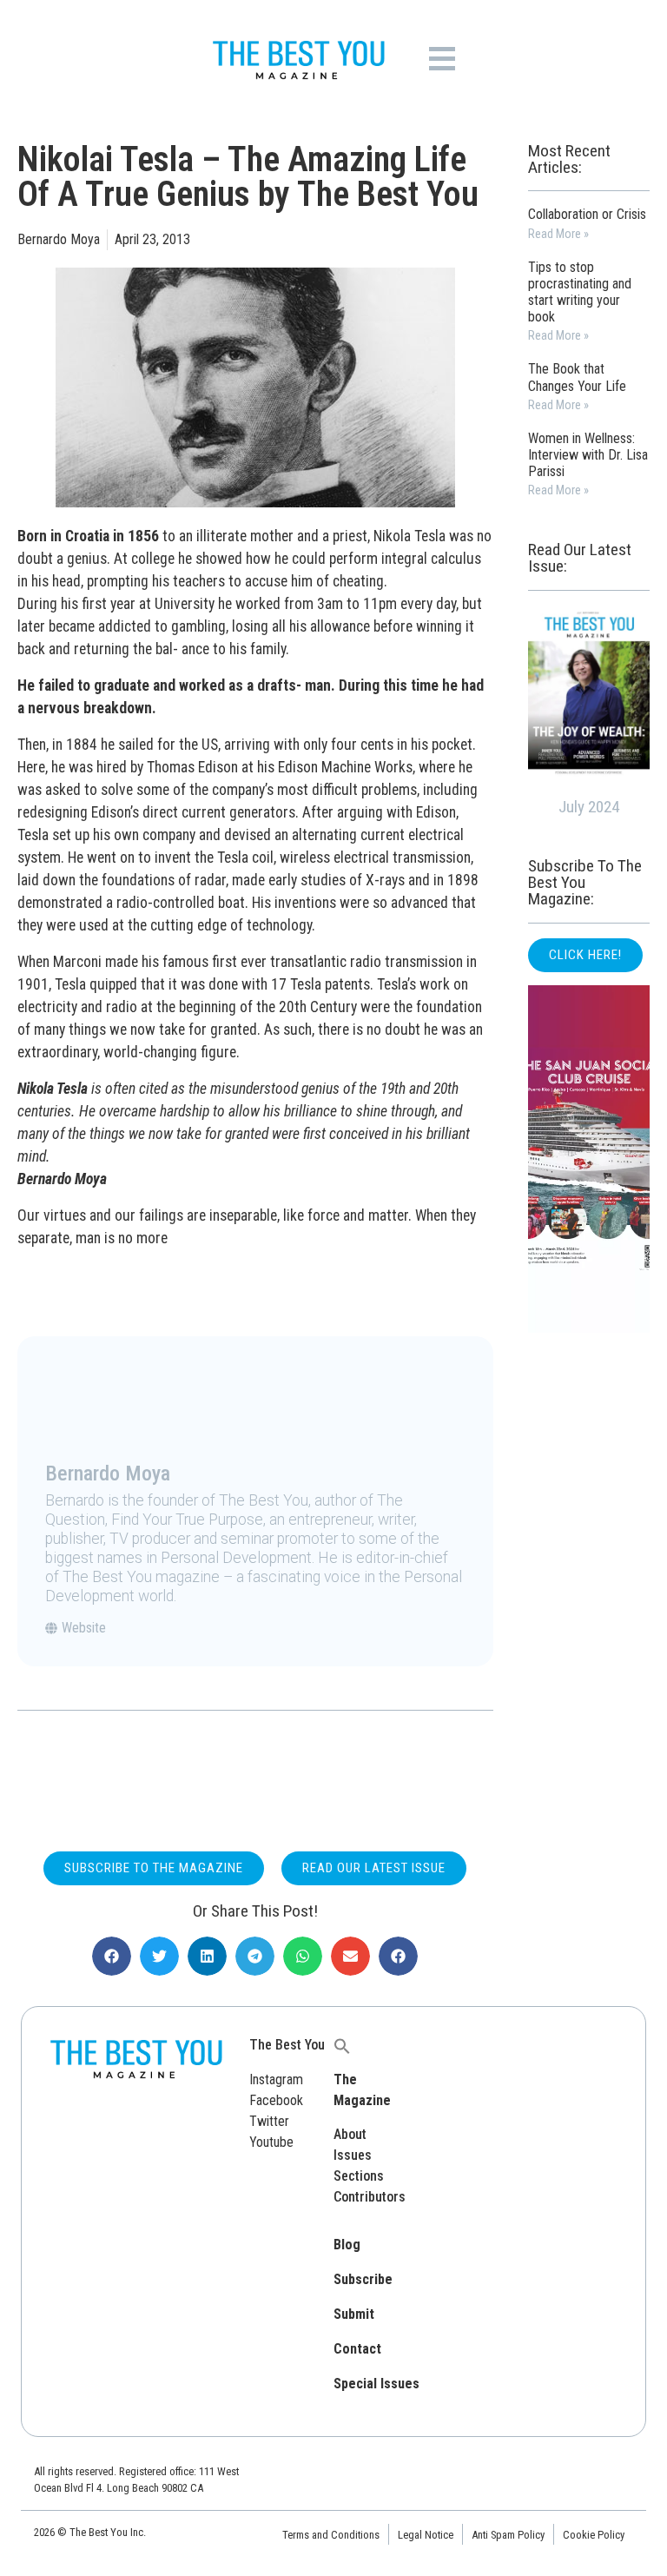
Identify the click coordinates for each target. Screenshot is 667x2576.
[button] (112, 1956)
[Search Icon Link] (342, 2045)
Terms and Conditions (331, 2535)
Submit (354, 2314)
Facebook (276, 2100)
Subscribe (363, 2279)
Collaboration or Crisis (587, 214)
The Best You (287, 2045)
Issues (353, 2155)
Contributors (370, 2197)
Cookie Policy (594, 2535)
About (350, 2134)
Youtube (271, 2142)
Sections (359, 2176)
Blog (347, 2245)
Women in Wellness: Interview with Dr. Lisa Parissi (588, 455)
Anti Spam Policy (508, 2535)
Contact (357, 2349)
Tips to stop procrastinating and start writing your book (580, 292)
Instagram (276, 2079)
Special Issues (376, 2384)
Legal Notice (426, 2535)
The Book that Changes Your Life (577, 377)
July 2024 (589, 807)
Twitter (269, 2121)
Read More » (558, 234)
